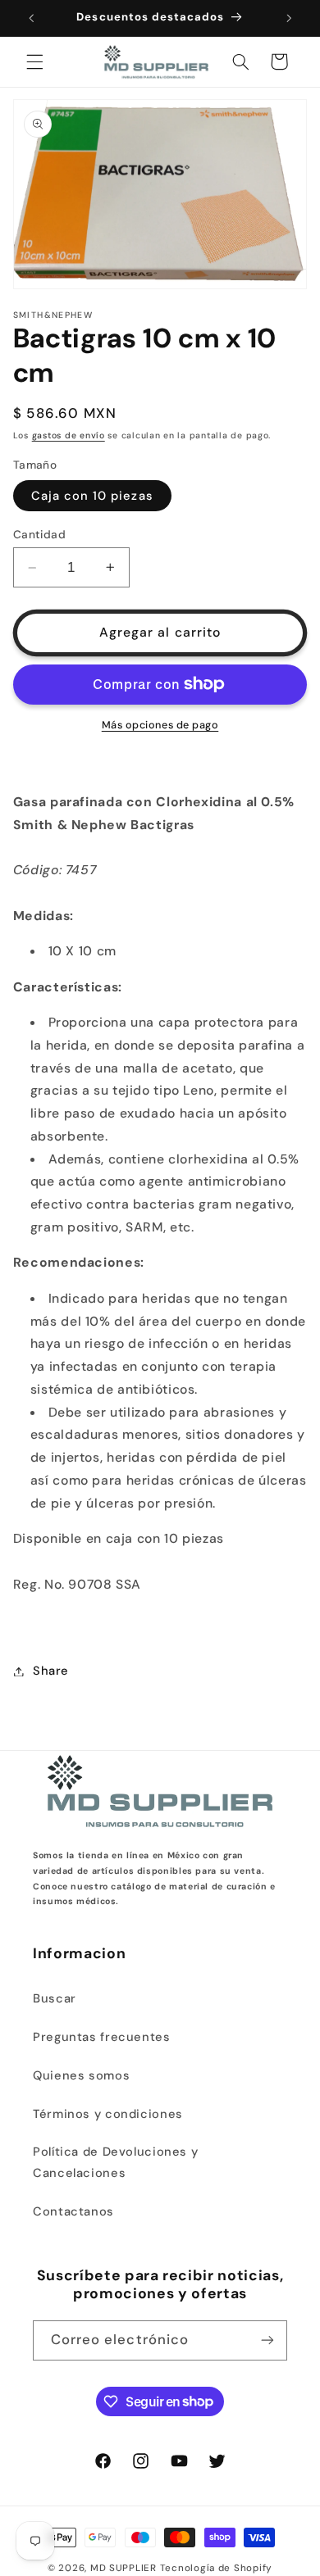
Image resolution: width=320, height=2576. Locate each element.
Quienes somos (81, 2075)
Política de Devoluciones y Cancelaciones (115, 2162)
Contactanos (73, 2211)
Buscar (55, 1998)
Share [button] (51, 1671)
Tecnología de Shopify (216, 2568)
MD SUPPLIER (123, 2568)
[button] (34, 61)
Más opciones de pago (160, 725)
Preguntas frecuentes (102, 2037)
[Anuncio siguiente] (289, 18)
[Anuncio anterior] (31, 18)
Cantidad (39, 534)
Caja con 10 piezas (92, 496)
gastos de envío (69, 435)
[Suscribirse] (267, 2340)
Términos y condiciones (108, 2114)
